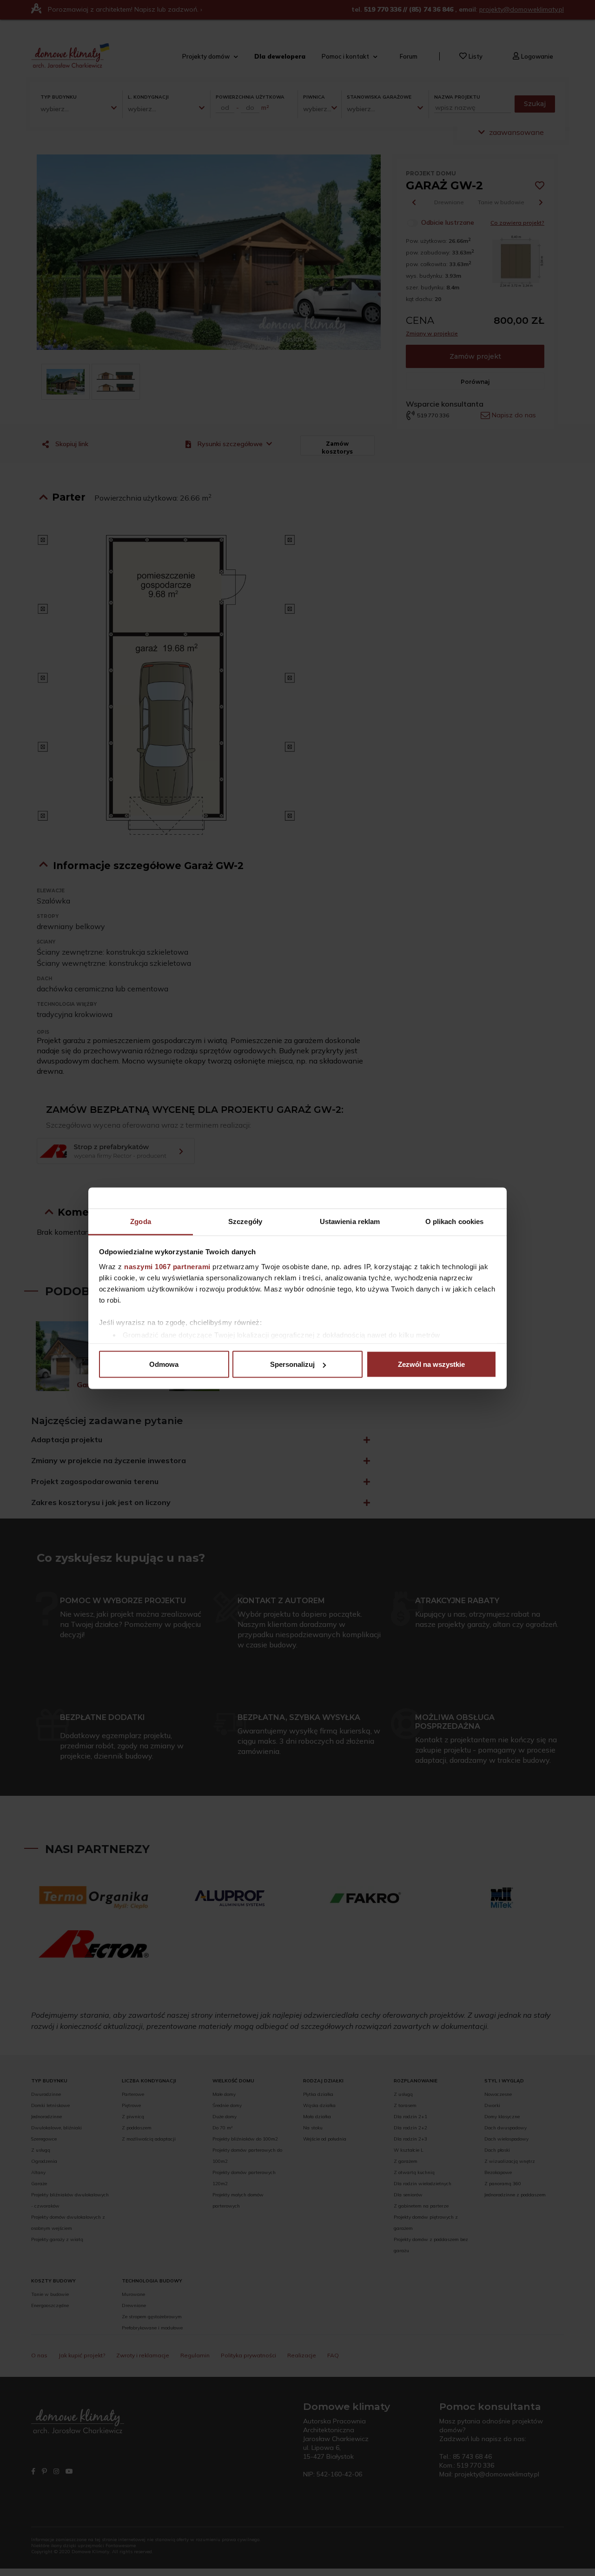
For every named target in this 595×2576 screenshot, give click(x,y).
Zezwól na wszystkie (431, 1364)
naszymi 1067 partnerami (167, 1266)
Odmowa (164, 1364)
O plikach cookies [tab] (455, 1221)
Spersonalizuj (292, 1364)
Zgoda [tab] (141, 1221)
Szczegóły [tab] (245, 1221)
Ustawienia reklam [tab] (350, 1221)
